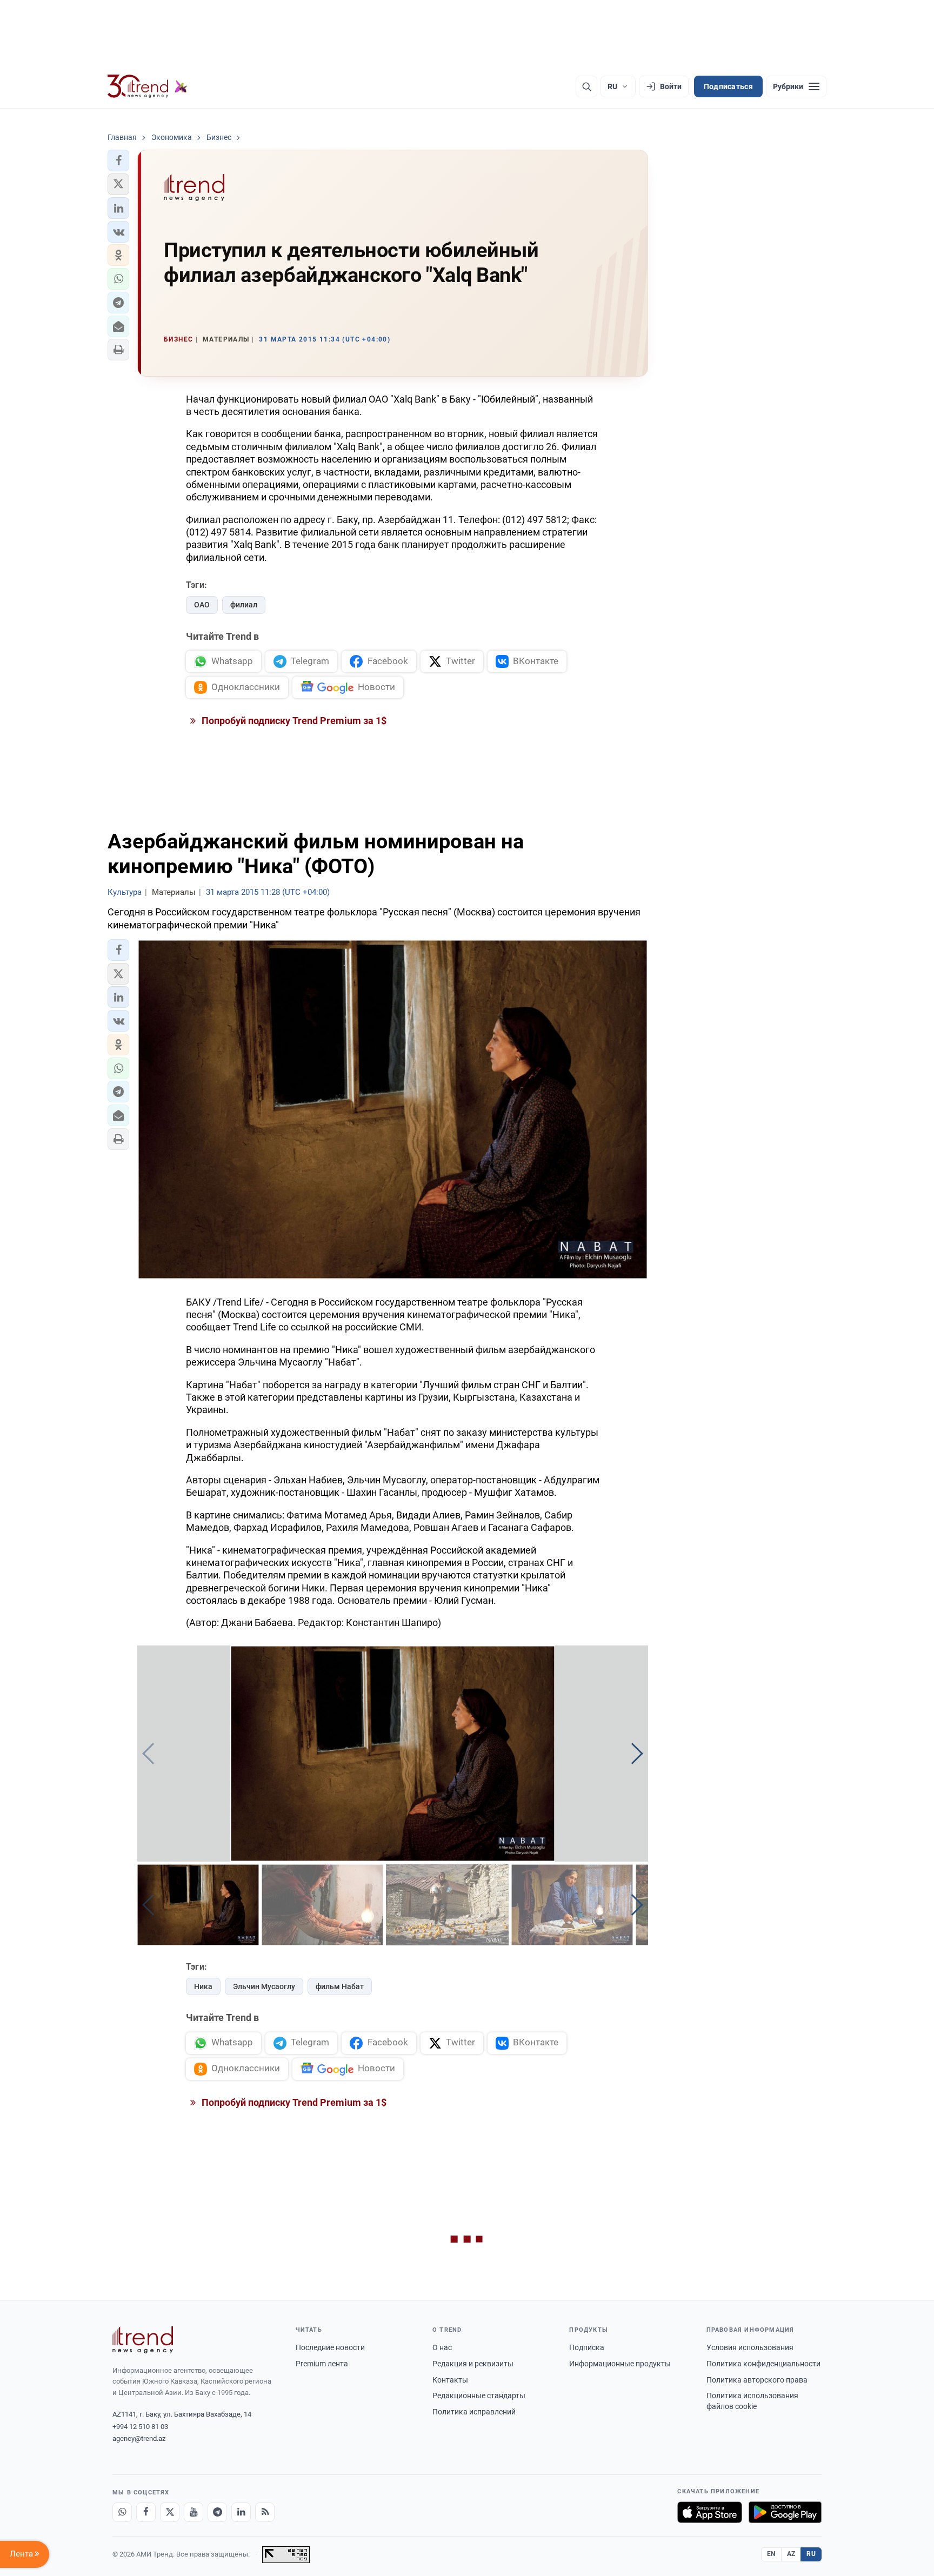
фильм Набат (340, 1986)
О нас (442, 2347)
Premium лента (322, 2364)
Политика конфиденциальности (763, 2364)
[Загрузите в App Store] (710, 2512)
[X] (170, 2512)
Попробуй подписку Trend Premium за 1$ (293, 721)
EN (771, 2554)
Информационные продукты (620, 2364)
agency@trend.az (139, 2438)
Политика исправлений (474, 2412)
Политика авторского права (757, 2380)
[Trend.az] (148, 86)
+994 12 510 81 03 (140, 2427)
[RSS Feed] (265, 2512)
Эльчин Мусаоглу (264, 1986)
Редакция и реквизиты (473, 2364)
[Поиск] (586, 86)
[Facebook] (146, 2512)
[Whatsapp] (122, 2512)
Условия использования (750, 2347)
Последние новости (330, 2347)
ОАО (202, 605)
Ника (203, 1986)
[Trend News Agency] (143, 2340)
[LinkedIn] (241, 2512)
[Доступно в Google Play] (785, 2512)
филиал (244, 605)
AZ (791, 2554)
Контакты (450, 2380)
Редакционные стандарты (479, 2396)
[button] (118, 160)
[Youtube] (194, 2512)
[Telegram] (217, 2512)
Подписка (587, 2347)
